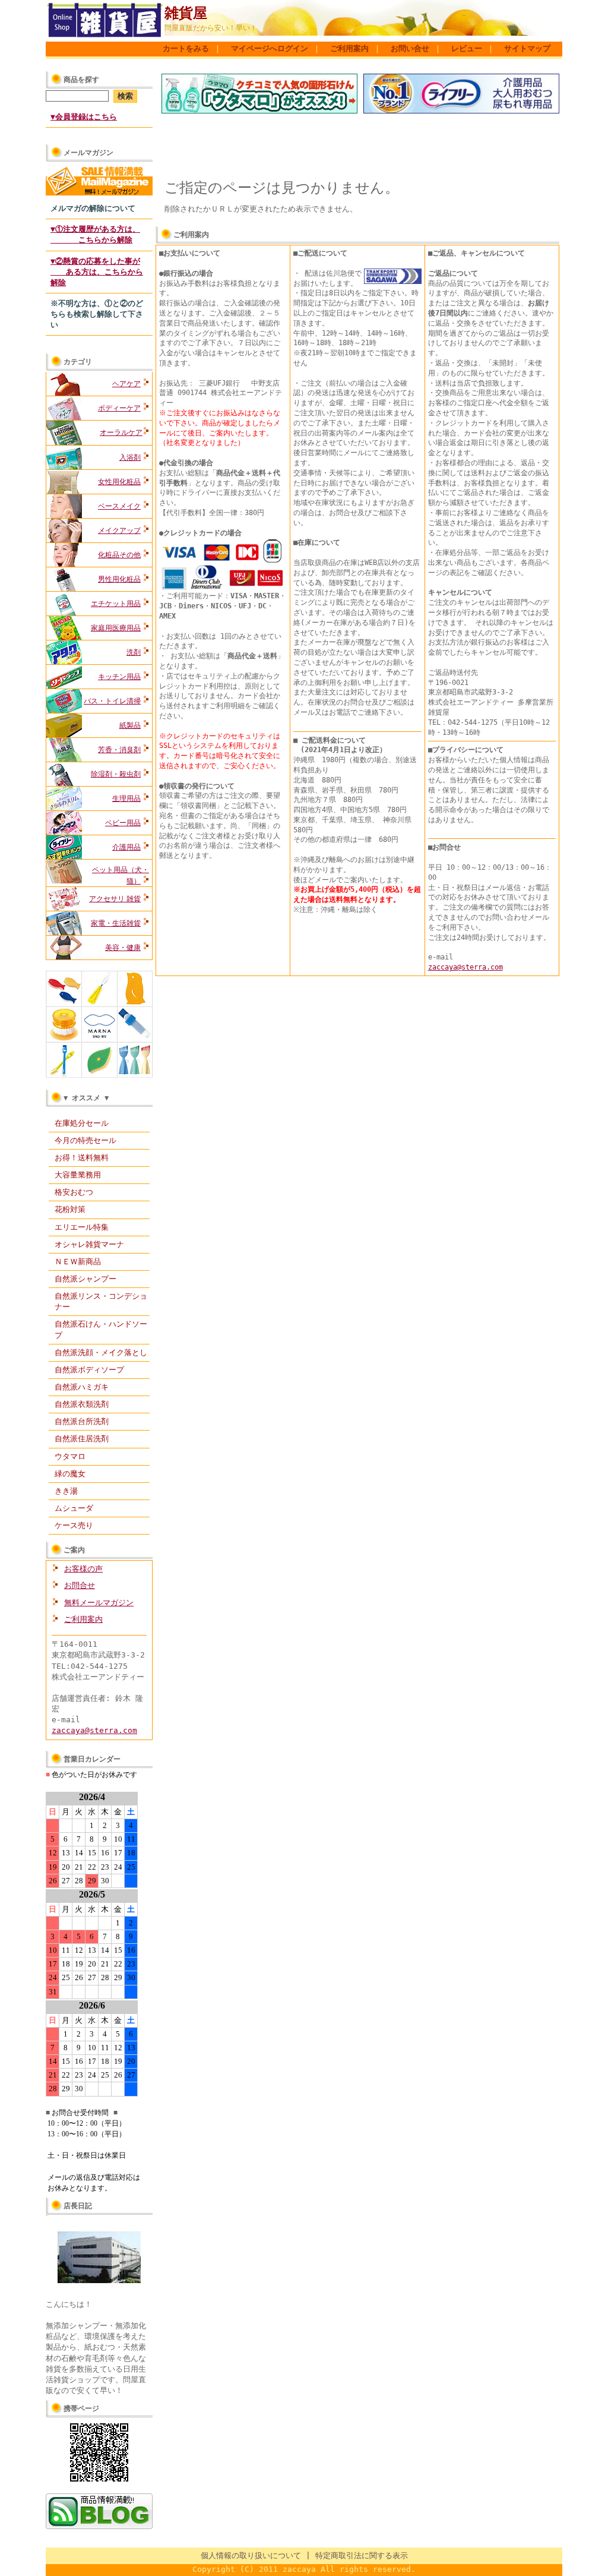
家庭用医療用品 (116, 628)
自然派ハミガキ (82, 1387)
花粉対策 (70, 1209)
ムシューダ (74, 1508)
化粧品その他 (119, 555)
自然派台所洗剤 (82, 1421)
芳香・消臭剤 (119, 750)
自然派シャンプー (85, 1279)
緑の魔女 (70, 1474)
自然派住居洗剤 (82, 1439)
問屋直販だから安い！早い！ (211, 28)
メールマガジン (88, 153)
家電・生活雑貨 (116, 923)
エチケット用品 (116, 604)
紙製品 (130, 725)
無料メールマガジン (99, 1603)
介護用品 (126, 847)
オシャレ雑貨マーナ (89, 1244)
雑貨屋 (186, 13)
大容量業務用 (78, 1175)
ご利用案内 (349, 48)
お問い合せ (410, 48)
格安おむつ (74, 1192)
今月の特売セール (85, 1140)
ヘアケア (126, 384)
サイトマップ (527, 48)
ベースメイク (119, 506)
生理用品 (126, 798)
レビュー (467, 48)
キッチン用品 (119, 677)
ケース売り (74, 1525)
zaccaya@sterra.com (94, 1730)
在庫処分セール (82, 1123)
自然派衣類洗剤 (82, 1404)
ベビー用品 (123, 823)
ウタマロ (70, 1456)
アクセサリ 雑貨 (115, 899)
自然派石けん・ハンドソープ (101, 1329)
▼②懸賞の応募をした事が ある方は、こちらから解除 (97, 272)
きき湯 (66, 1491)
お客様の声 (83, 1569)
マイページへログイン (270, 48)
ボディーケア (119, 408)
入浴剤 (130, 457)
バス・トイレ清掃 (112, 701)
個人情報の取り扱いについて (251, 2556)
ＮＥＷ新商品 (78, 1262)
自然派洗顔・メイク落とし (101, 1352)
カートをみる (186, 48)
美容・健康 (123, 948)
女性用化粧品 (119, 482)
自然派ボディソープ (89, 1370)
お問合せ (80, 1585)
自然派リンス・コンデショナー (101, 1301)
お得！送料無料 (82, 1158)
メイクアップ (119, 531)
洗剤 (134, 652)
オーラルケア (121, 433)
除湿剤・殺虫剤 (116, 774)
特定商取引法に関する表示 (362, 2556)
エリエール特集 (82, 1227)
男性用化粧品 (119, 579)
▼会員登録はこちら (84, 117)
